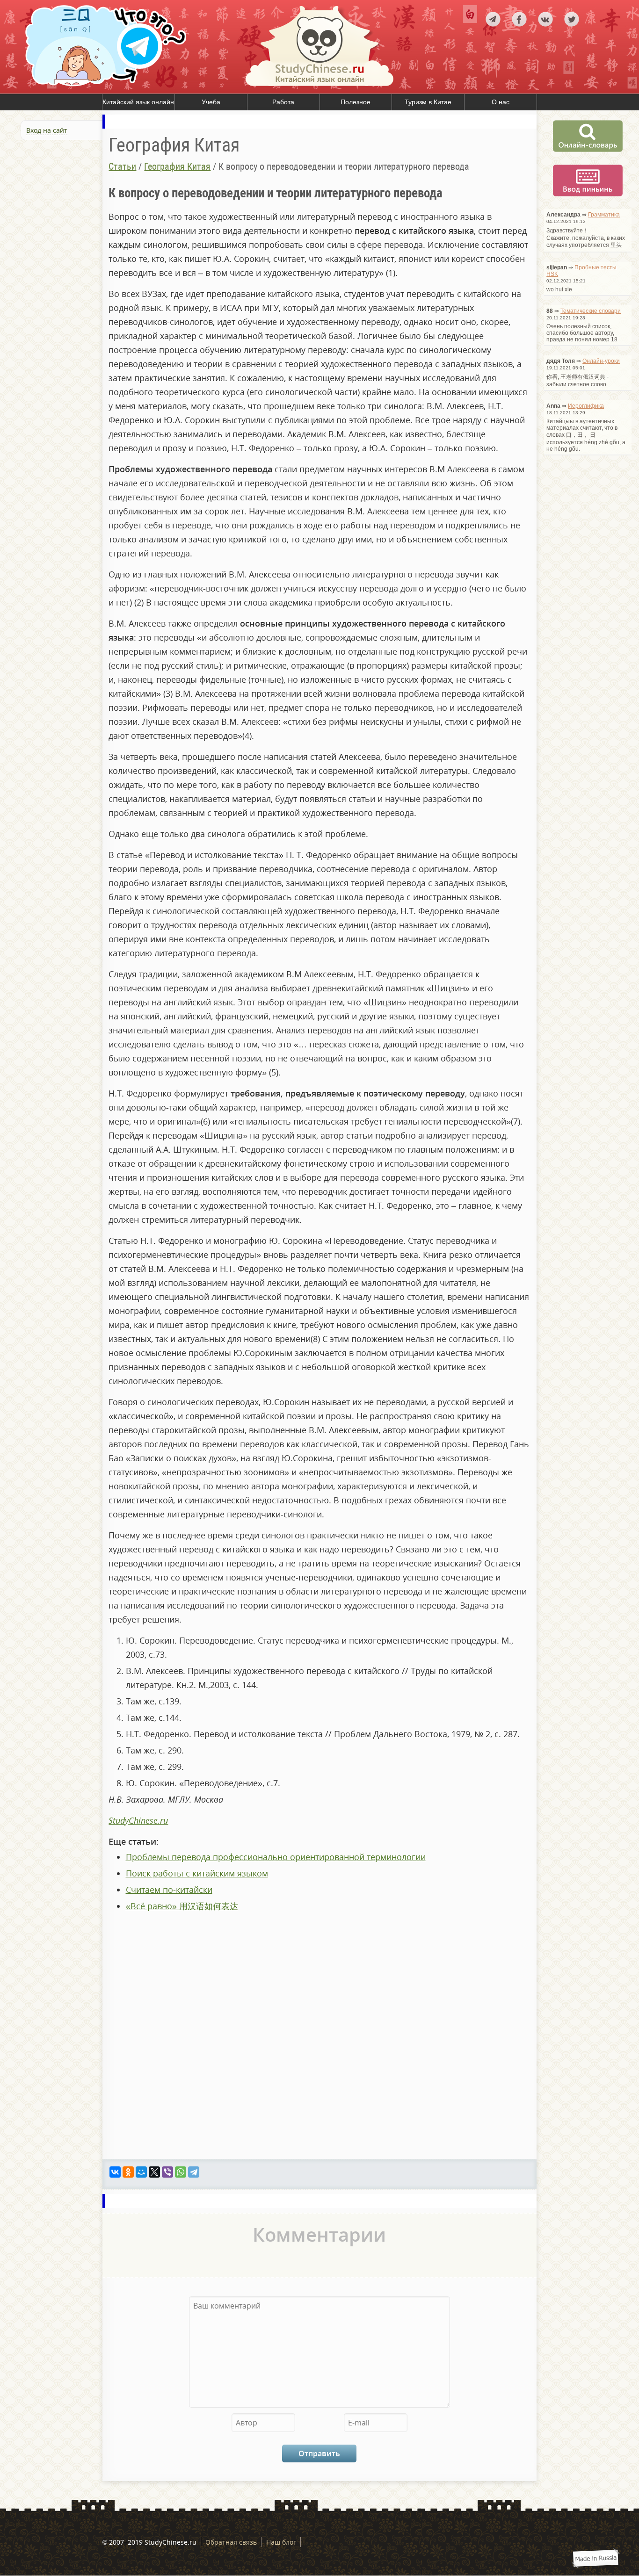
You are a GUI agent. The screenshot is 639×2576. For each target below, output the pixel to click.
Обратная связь (231, 2542)
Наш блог (281, 2542)
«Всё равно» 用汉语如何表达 (182, 1906)
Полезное (356, 102)
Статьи (122, 166)
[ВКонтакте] (115, 2172)
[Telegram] (194, 2172)
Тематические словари (591, 311)
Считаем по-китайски (169, 1890)
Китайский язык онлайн (138, 102)
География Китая (177, 166)
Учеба (211, 102)
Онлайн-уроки (601, 361)
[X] (154, 2172)
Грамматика (604, 215)
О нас (501, 102)
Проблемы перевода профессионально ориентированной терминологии (276, 1857)
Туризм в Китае (428, 102)
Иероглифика (586, 406)
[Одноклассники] (128, 2172)
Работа (283, 102)
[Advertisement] (56, 244)
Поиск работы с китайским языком (197, 1873)
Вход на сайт (47, 130)
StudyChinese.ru (138, 1820)
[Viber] (167, 2172)
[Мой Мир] (141, 2172)
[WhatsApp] (181, 2172)
